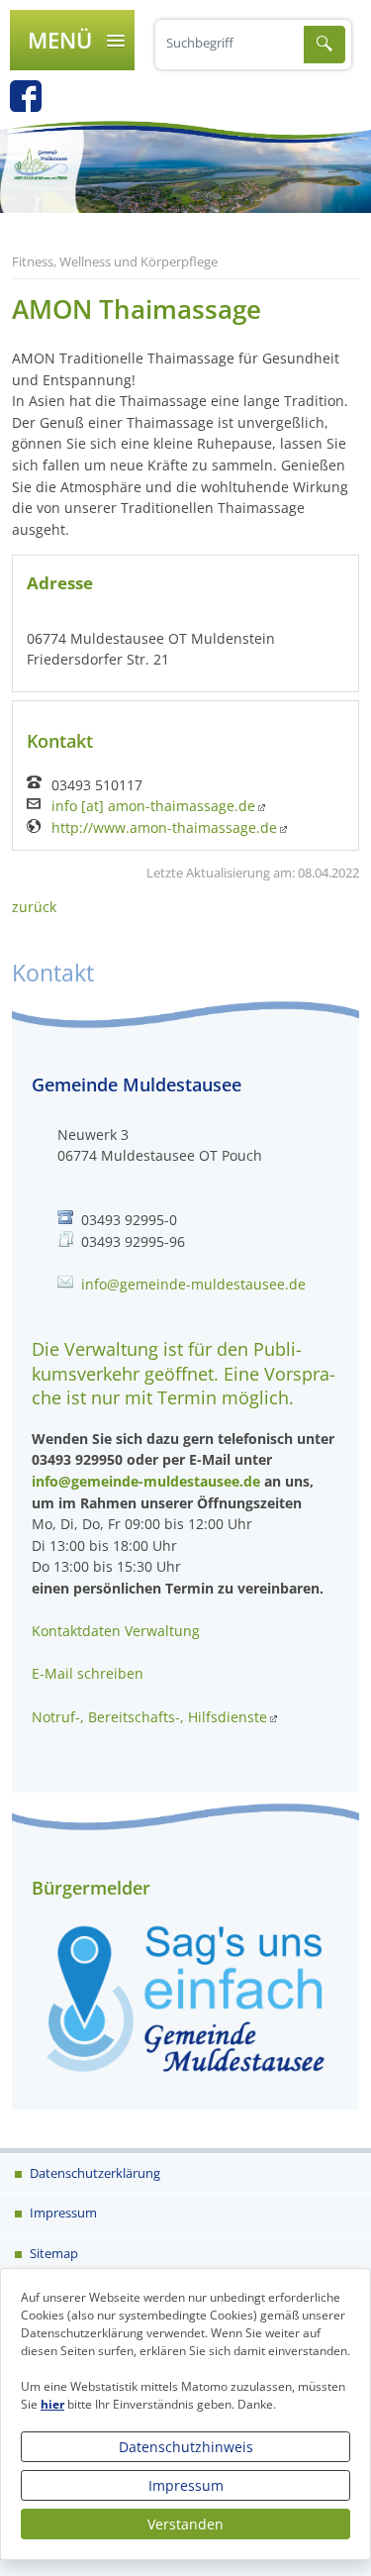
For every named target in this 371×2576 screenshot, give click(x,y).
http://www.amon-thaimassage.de (164, 828)
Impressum (186, 2485)
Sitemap (52, 2253)
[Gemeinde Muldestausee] (185, 166)
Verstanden (185, 2524)
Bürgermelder (91, 1888)
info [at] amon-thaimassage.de (153, 806)
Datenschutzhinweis (186, 2447)
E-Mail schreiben (88, 1673)
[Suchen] (325, 45)
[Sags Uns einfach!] (185, 1997)
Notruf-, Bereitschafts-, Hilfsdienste (149, 1717)
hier (52, 2404)
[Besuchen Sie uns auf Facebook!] (36, 103)
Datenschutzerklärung (93, 2173)
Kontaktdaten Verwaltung (116, 1631)
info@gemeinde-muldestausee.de (193, 1284)
